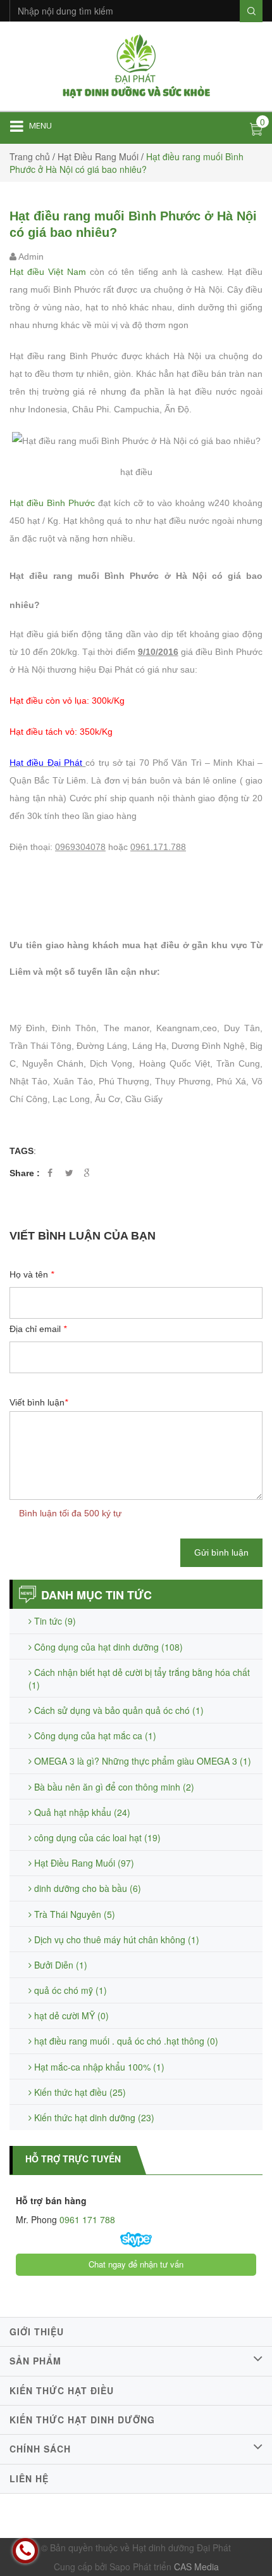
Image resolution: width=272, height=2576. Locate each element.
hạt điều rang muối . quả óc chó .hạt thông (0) (125, 2041)
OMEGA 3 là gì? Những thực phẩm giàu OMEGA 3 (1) (141, 1761)
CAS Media (196, 2566)
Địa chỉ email (38, 1329)
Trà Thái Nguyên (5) (73, 1914)
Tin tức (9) (54, 1621)
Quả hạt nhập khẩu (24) (81, 1812)
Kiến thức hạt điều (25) (79, 2092)
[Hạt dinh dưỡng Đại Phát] (136, 65)
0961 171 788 (86, 2219)
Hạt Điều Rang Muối (98, 156)
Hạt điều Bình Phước (52, 503)
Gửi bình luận (221, 1552)
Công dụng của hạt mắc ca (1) (94, 1735)
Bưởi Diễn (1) (59, 1965)
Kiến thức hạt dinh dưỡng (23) (93, 2117)
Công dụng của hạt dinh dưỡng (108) (107, 1647)
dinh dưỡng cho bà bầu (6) (86, 1888)
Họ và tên (32, 1274)
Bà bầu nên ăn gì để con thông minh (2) (113, 1787)
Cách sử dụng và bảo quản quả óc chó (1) (118, 1710)
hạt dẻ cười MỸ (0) (70, 2015)
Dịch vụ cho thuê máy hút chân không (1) (115, 1939)
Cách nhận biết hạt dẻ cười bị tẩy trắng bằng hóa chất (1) (139, 1678)
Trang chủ (30, 156)
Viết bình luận (39, 1402)
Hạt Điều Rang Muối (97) (83, 1863)
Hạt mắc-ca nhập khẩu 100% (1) (98, 2067)
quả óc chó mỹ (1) (69, 1990)
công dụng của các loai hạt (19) (96, 1837)
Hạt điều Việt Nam (48, 272)
